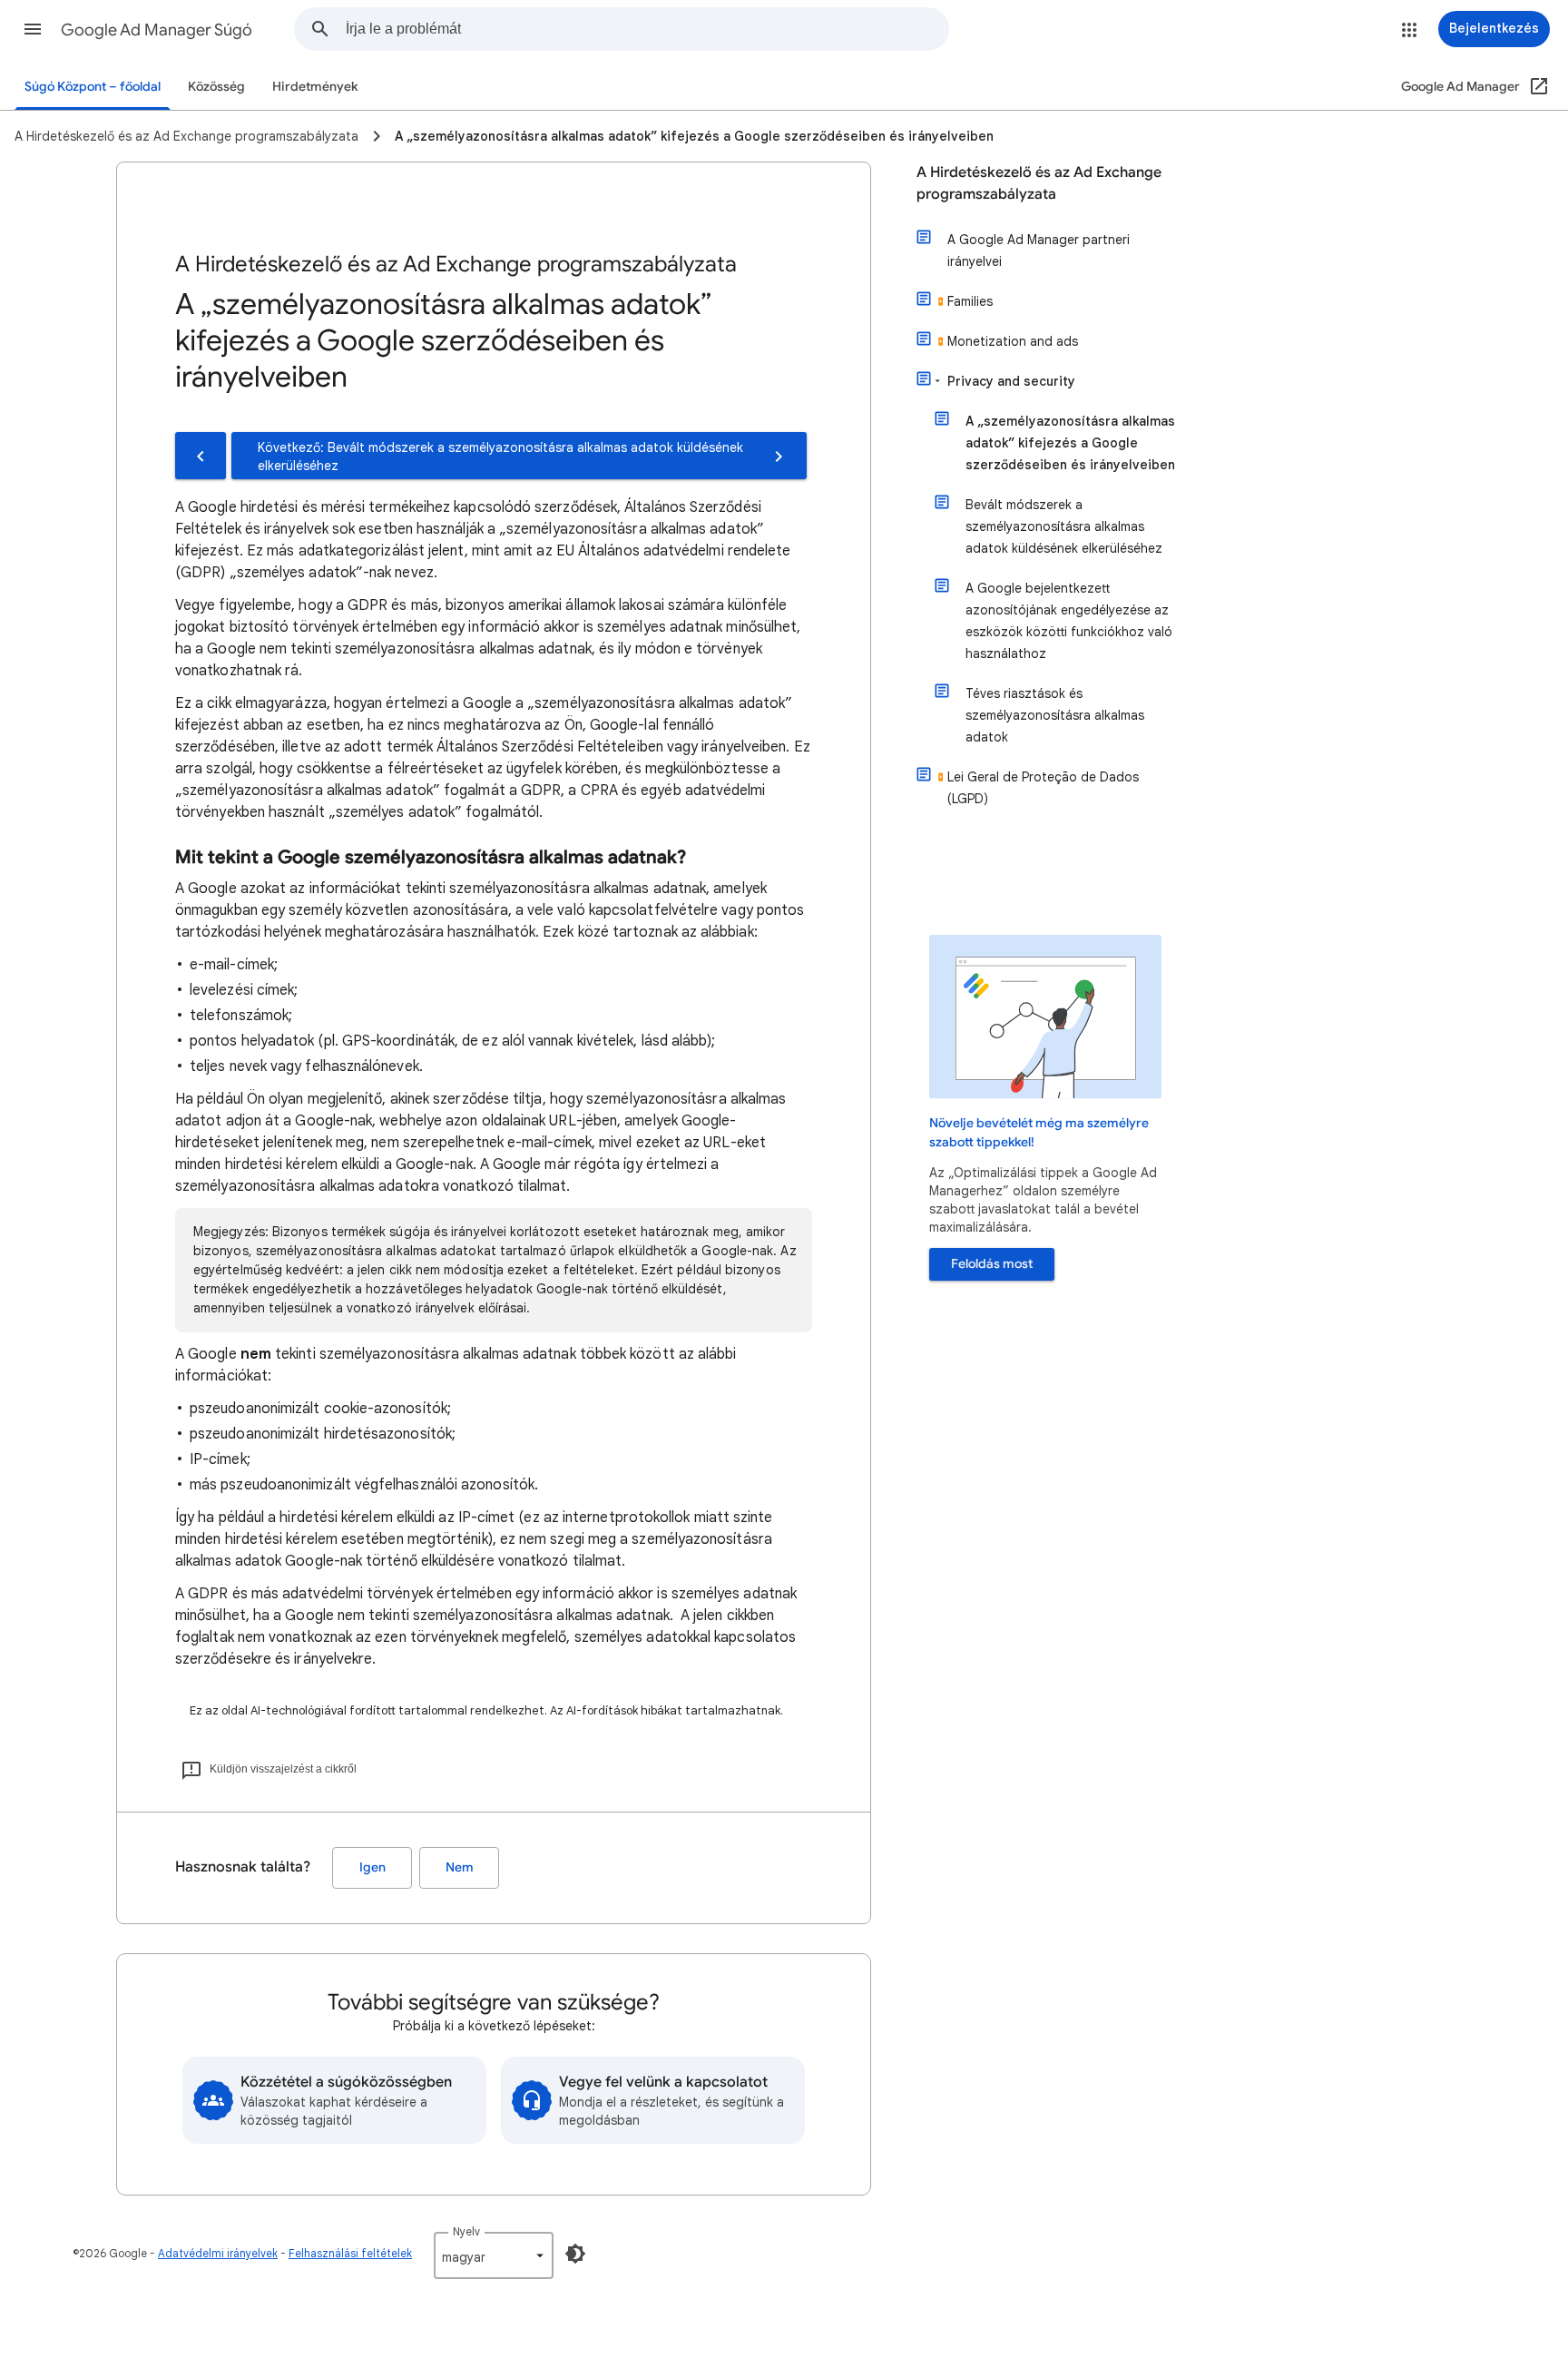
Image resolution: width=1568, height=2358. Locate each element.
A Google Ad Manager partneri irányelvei (1039, 251)
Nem (460, 1867)
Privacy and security (1011, 381)
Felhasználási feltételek (350, 2253)
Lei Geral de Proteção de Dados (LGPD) (1043, 788)
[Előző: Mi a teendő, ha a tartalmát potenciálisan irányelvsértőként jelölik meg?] (201, 456)
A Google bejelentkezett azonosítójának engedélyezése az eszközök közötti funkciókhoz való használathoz (1069, 621)
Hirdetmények (315, 87)
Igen (372, 1867)
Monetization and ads (1013, 341)
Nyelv (466, 2231)
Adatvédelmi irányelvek (218, 2253)
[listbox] (494, 2255)
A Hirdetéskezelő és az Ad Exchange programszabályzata (1039, 183)
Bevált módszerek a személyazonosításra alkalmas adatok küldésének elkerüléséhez (1064, 526)
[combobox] (647, 29)
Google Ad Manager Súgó (157, 30)
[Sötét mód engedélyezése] (575, 2254)
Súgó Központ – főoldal (93, 87)
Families (970, 301)
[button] (33, 29)
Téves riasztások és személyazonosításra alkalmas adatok (1055, 715)
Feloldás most (992, 1264)
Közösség (216, 87)
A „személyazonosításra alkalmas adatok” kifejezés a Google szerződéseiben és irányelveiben (1070, 443)
